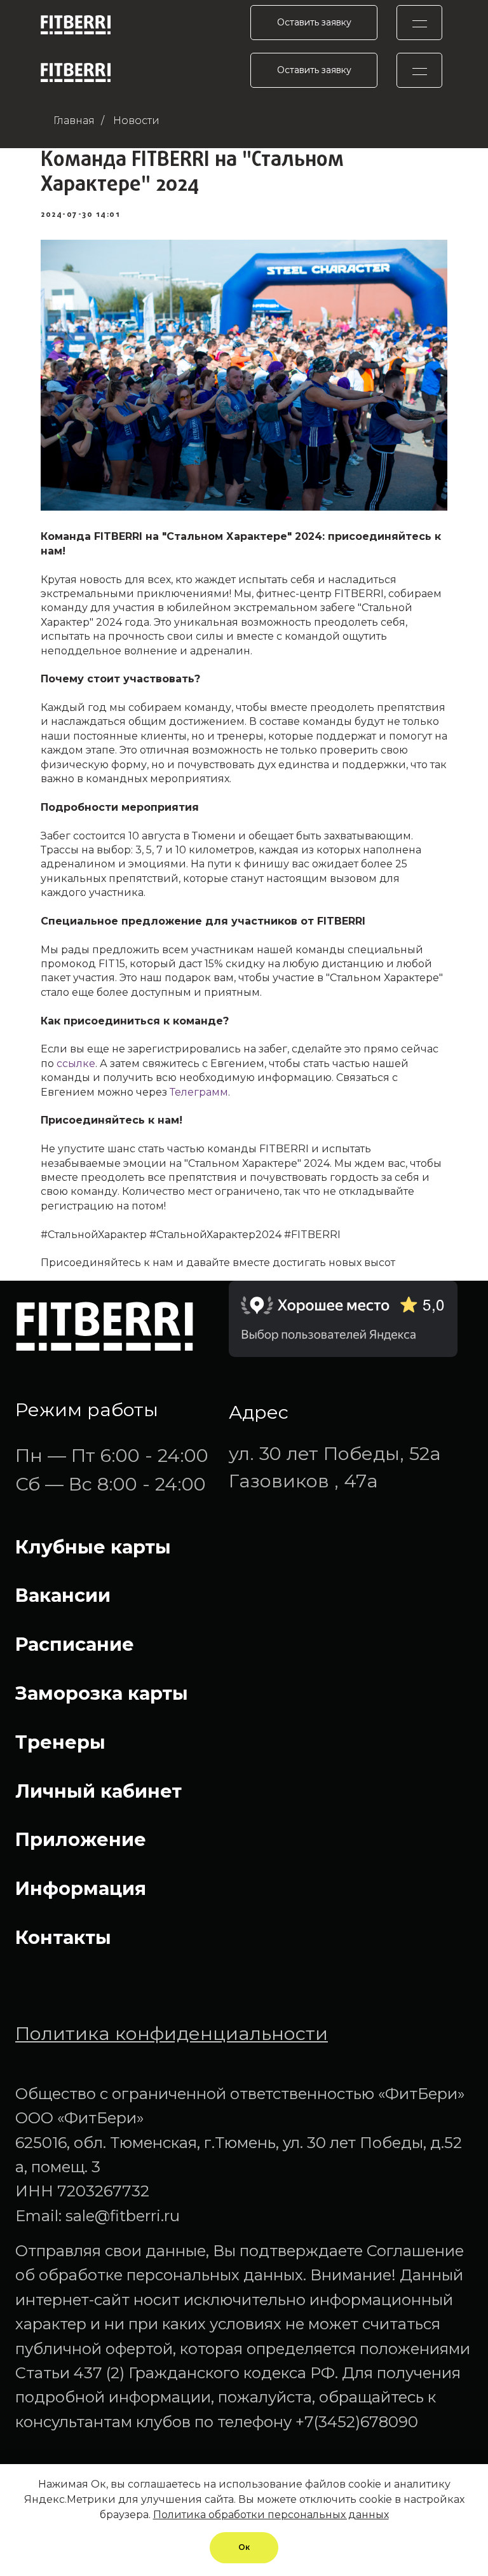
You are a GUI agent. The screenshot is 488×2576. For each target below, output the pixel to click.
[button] (314, 23)
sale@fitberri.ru (123, 2216)
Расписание (75, 1644)
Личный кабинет (98, 1791)
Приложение (81, 1839)
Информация (81, 1888)
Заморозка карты (102, 1693)
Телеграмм (199, 1092)
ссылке (76, 1064)
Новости (136, 121)
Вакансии (63, 1595)
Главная (74, 121)
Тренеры (60, 1742)
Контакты (63, 1937)
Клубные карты (93, 1547)
